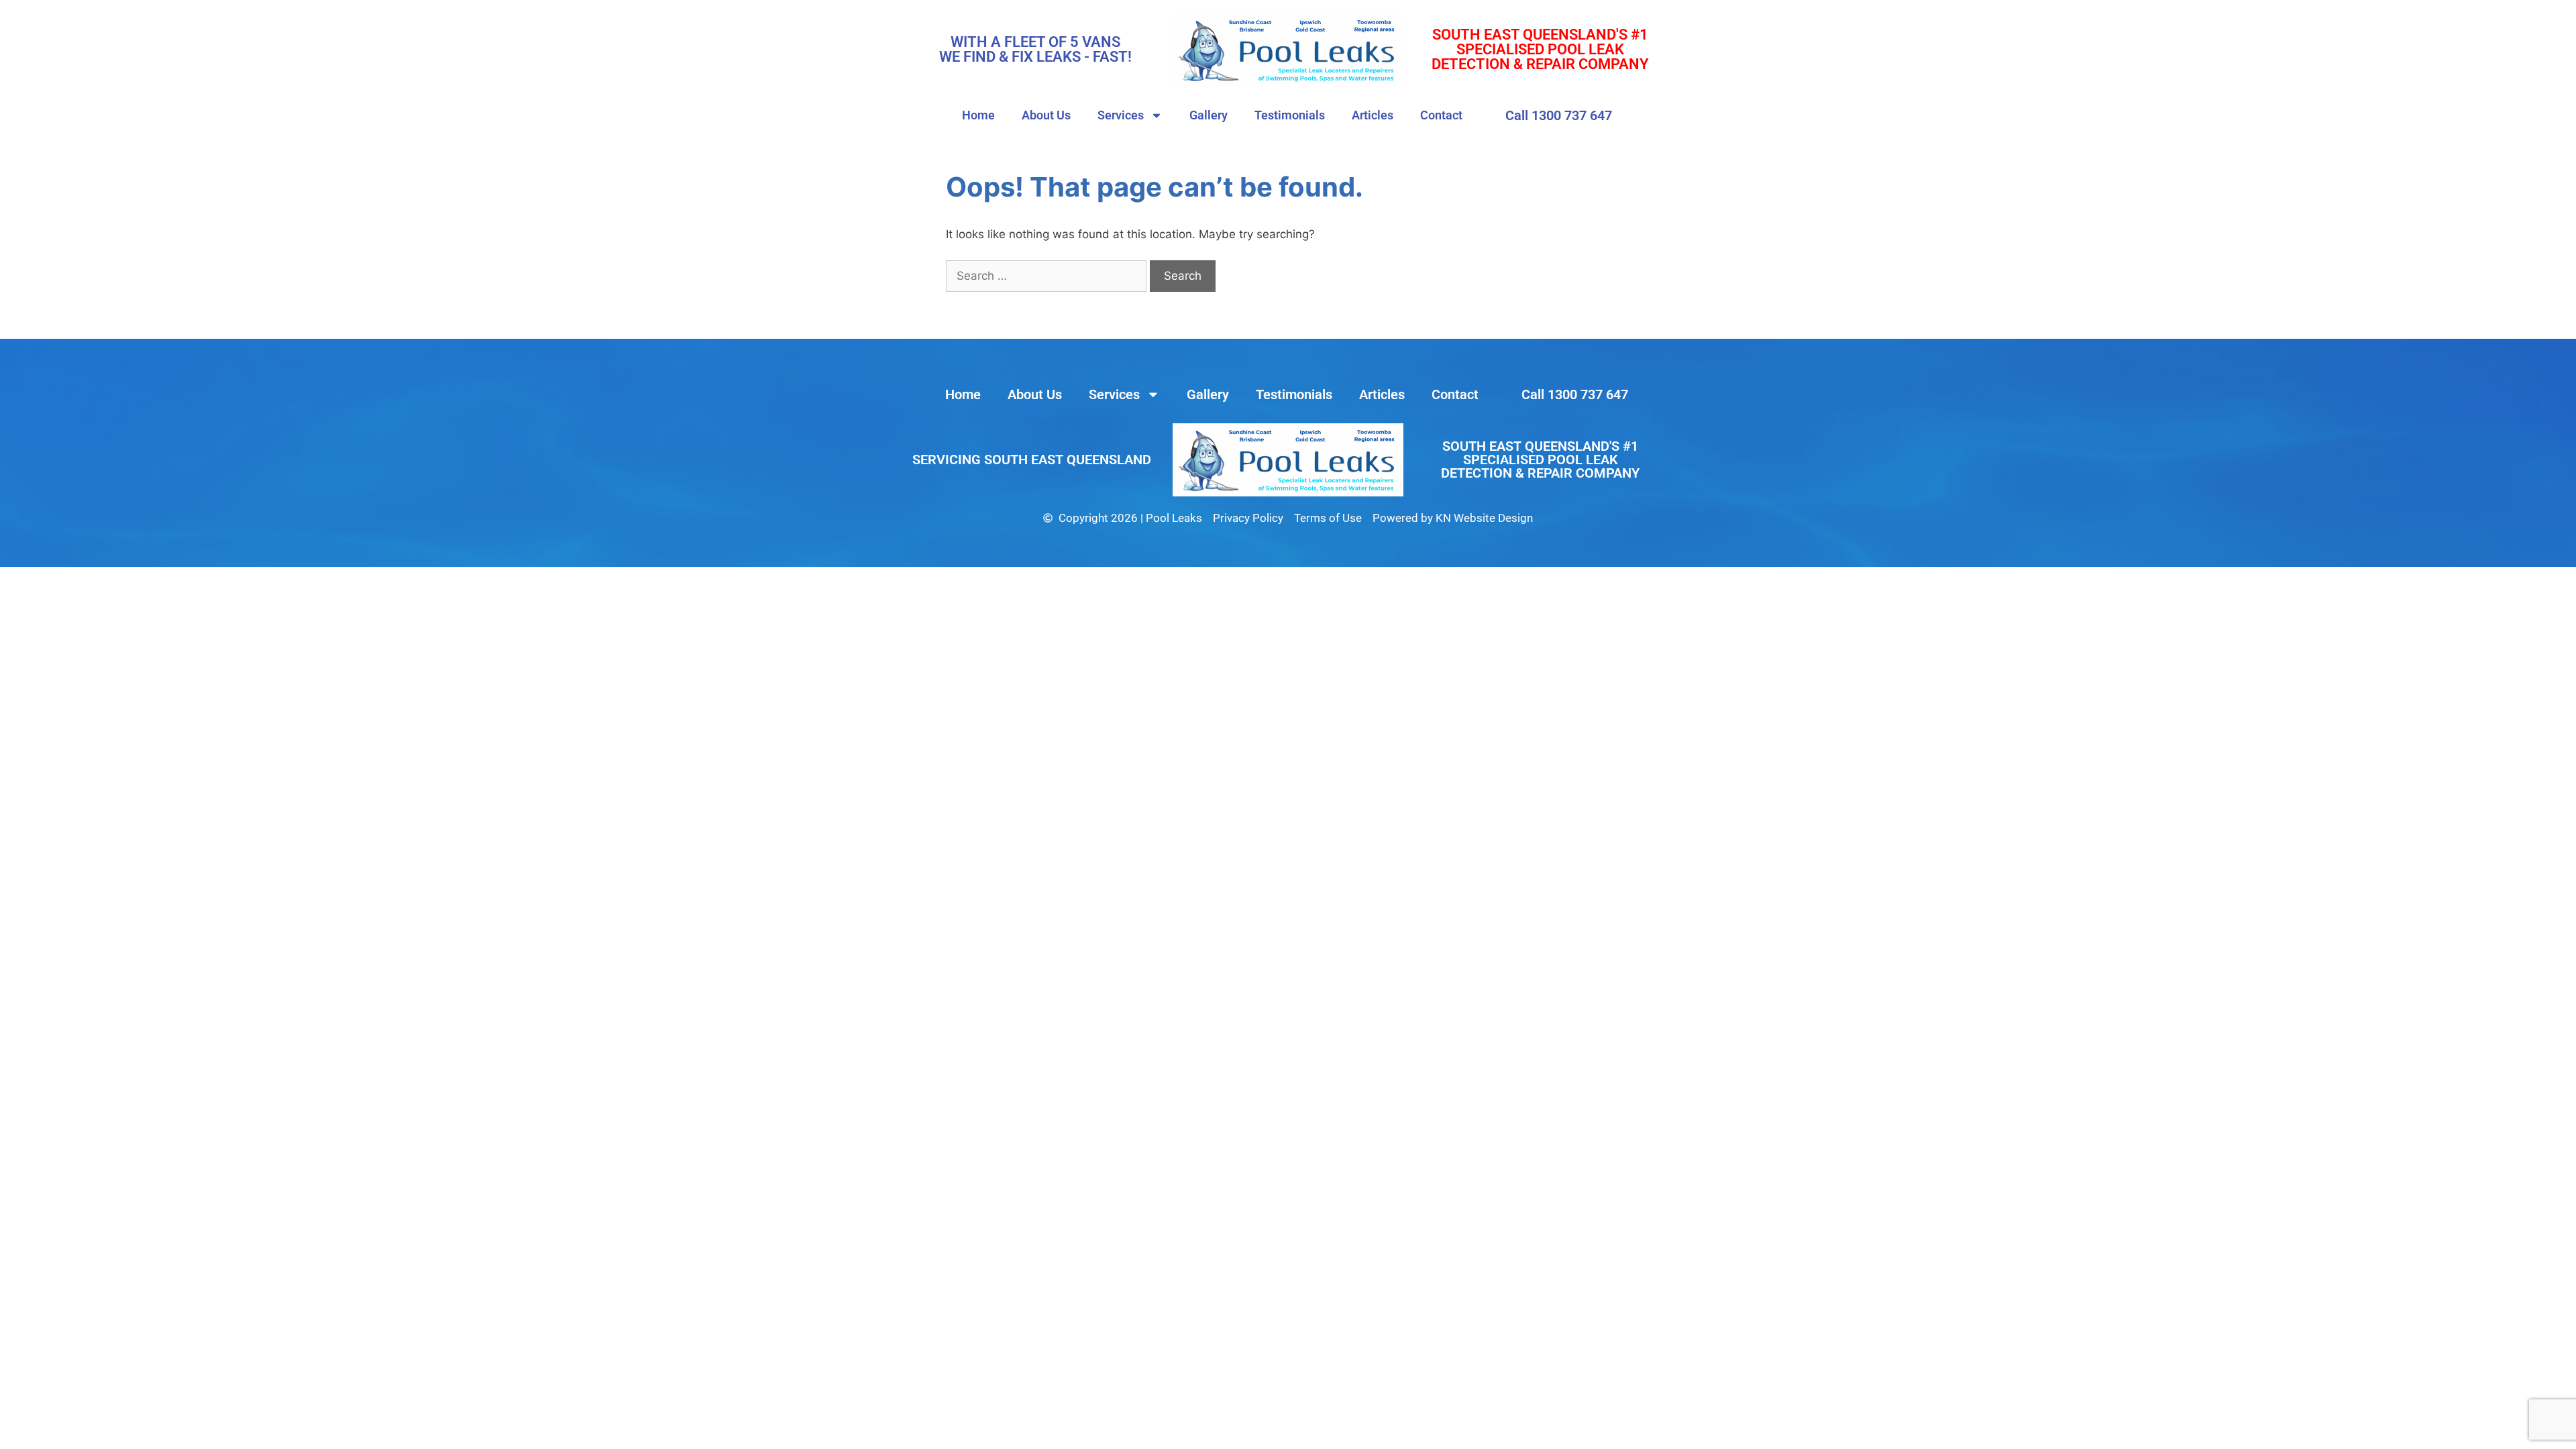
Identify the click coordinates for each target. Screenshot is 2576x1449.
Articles (1373, 115)
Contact (1441, 115)
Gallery (1209, 115)
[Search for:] (1048, 276)
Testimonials (1290, 115)
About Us (1046, 115)
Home (978, 115)
